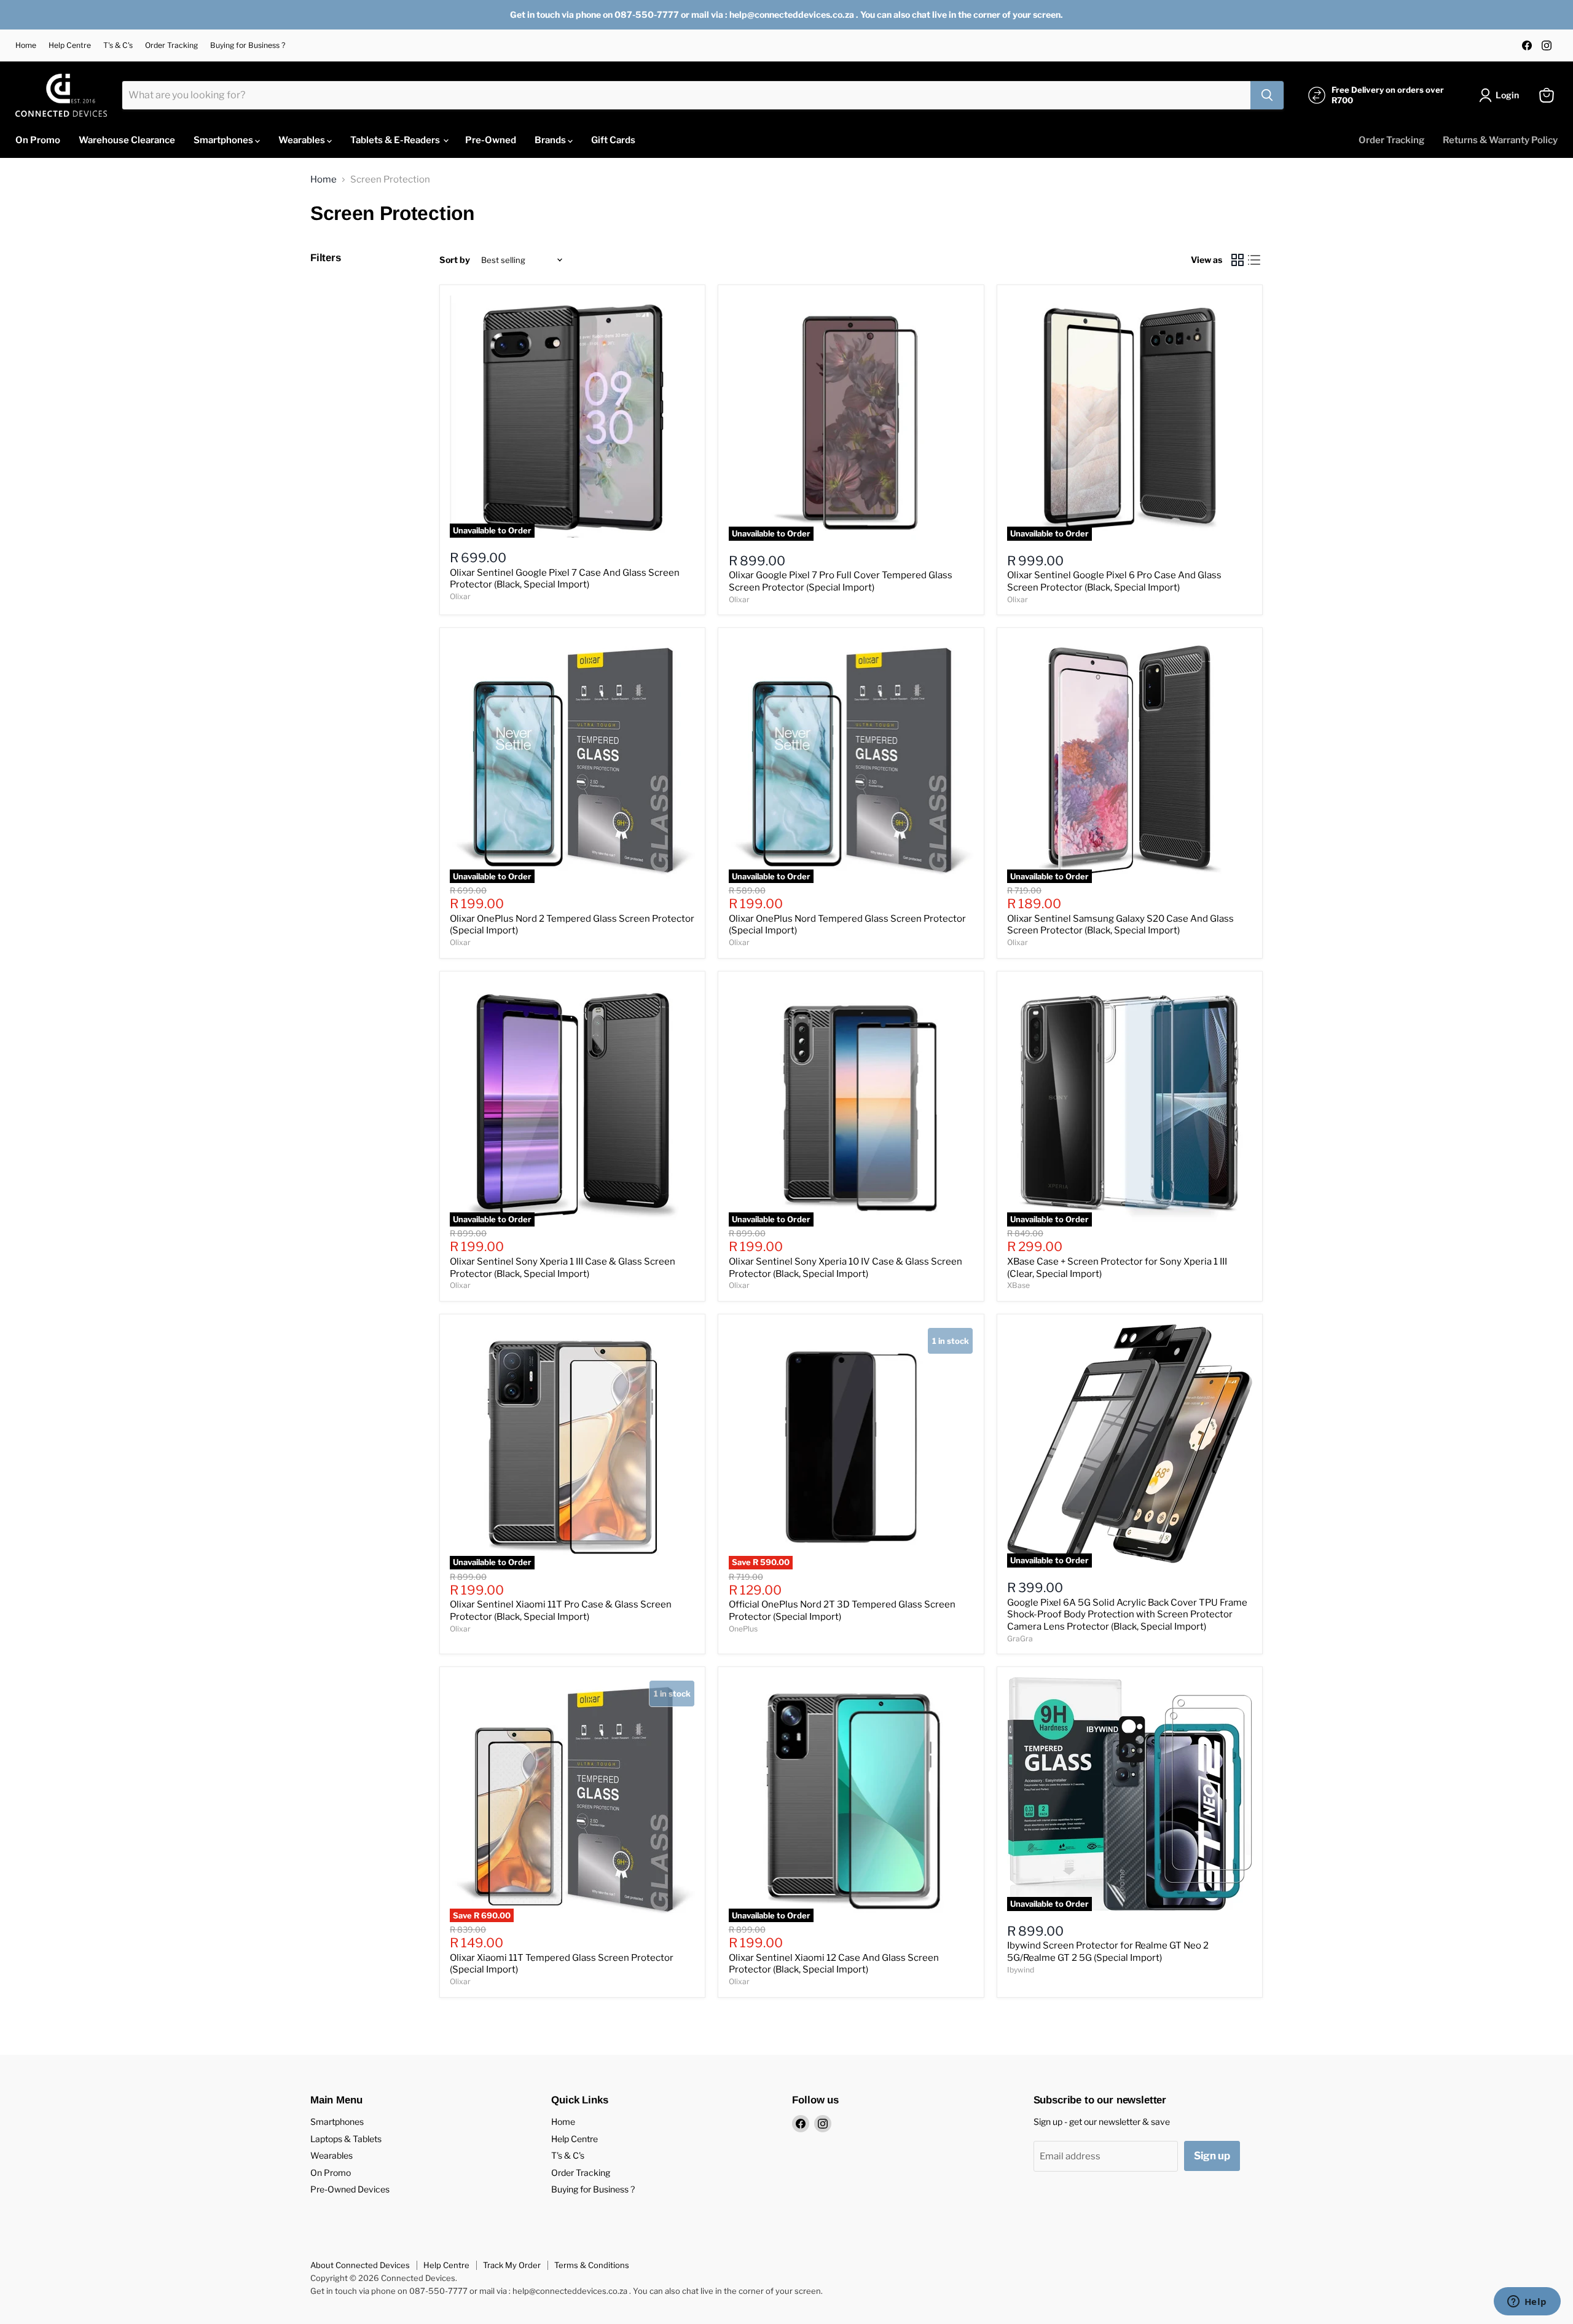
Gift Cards (613, 140)
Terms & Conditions (592, 2265)
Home (26, 45)
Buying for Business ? (248, 45)
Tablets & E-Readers (396, 140)
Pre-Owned (491, 140)
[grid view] (1238, 261)
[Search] (1267, 95)
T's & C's (118, 45)
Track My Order (512, 2265)
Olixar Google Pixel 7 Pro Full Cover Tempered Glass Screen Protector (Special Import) (841, 581)
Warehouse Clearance (127, 140)
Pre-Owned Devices (350, 2189)
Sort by (455, 260)
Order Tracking (171, 45)
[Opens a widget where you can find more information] (1527, 2302)
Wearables (303, 140)
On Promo (38, 140)
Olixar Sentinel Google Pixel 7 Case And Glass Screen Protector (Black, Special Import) (565, 579)
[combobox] (686, 95)
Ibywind (1021, 1970)
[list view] (1255, 261)
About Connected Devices (360, 2265)
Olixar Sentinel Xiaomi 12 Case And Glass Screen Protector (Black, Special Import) (834, 1964)
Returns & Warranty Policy (1500, 140)
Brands (551, 140)
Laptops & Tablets (346, 2139)
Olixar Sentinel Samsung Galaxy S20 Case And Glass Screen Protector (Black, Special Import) (1120, 925)
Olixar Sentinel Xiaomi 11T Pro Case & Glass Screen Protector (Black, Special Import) (561, 1611)
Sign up (1212, 2156)
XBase (1018, 1285)
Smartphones (224, 140)
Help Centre (70, 45)
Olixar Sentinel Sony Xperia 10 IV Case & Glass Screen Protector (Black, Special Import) (845, 1268)
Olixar (460, 596)
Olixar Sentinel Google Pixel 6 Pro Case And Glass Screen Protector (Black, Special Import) (1114, 581)
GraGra (1020, 1639)
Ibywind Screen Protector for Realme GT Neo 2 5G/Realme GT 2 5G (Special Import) (1108, 1952)
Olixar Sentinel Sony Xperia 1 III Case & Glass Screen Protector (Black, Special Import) (563, 1268)
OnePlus (743, 1629)
